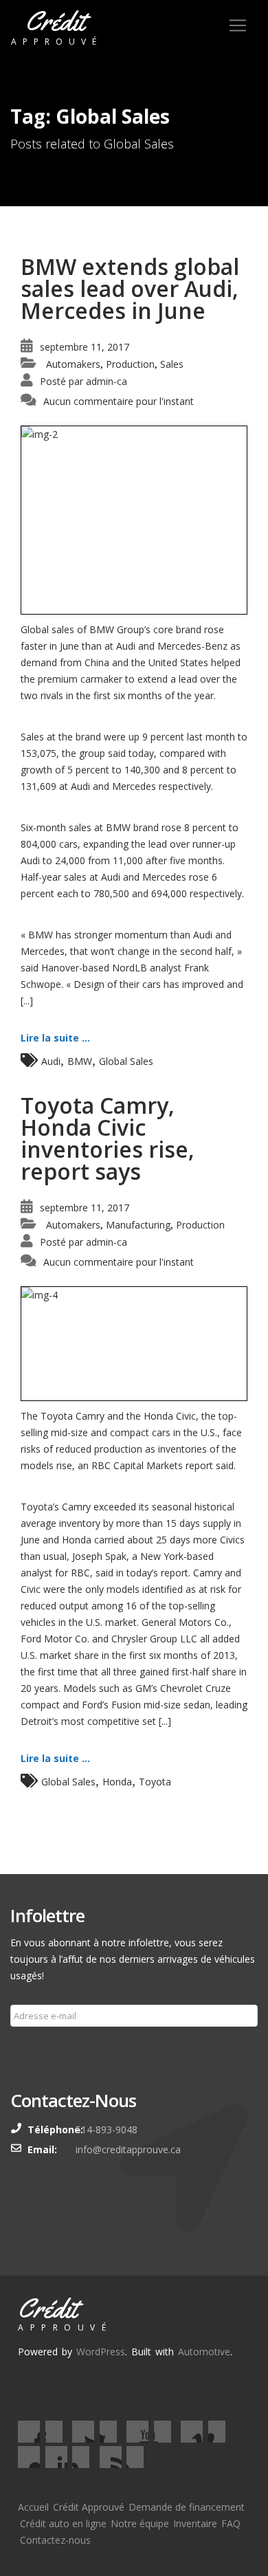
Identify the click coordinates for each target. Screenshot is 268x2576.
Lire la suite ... (55, 1038)
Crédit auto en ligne (63, 2523)
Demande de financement (187, 2507)
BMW (80, 1061)
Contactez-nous (55, 2540)
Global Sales (126, 1061)
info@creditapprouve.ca (128, 2149)
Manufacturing (138, 1225)
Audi (51, 1061)
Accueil (33, 2507)
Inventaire (195, 2523)
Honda (117, 1782)
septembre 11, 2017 (85, 347)
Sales (172, 364)
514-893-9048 (107, 2129)
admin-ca (107, 381)
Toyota (155, 1782)
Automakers (73, 364)
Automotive (204, 2352)
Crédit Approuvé (89, 2507)
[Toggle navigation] (238, 25)
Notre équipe (140, 2523)
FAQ (231, 2523)
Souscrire (39, 2049)
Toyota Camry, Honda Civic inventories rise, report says (108, 1138)
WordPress (101, 2352)
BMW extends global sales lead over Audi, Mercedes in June (130, 288)
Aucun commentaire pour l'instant (119, 401)
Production (130, 364)
